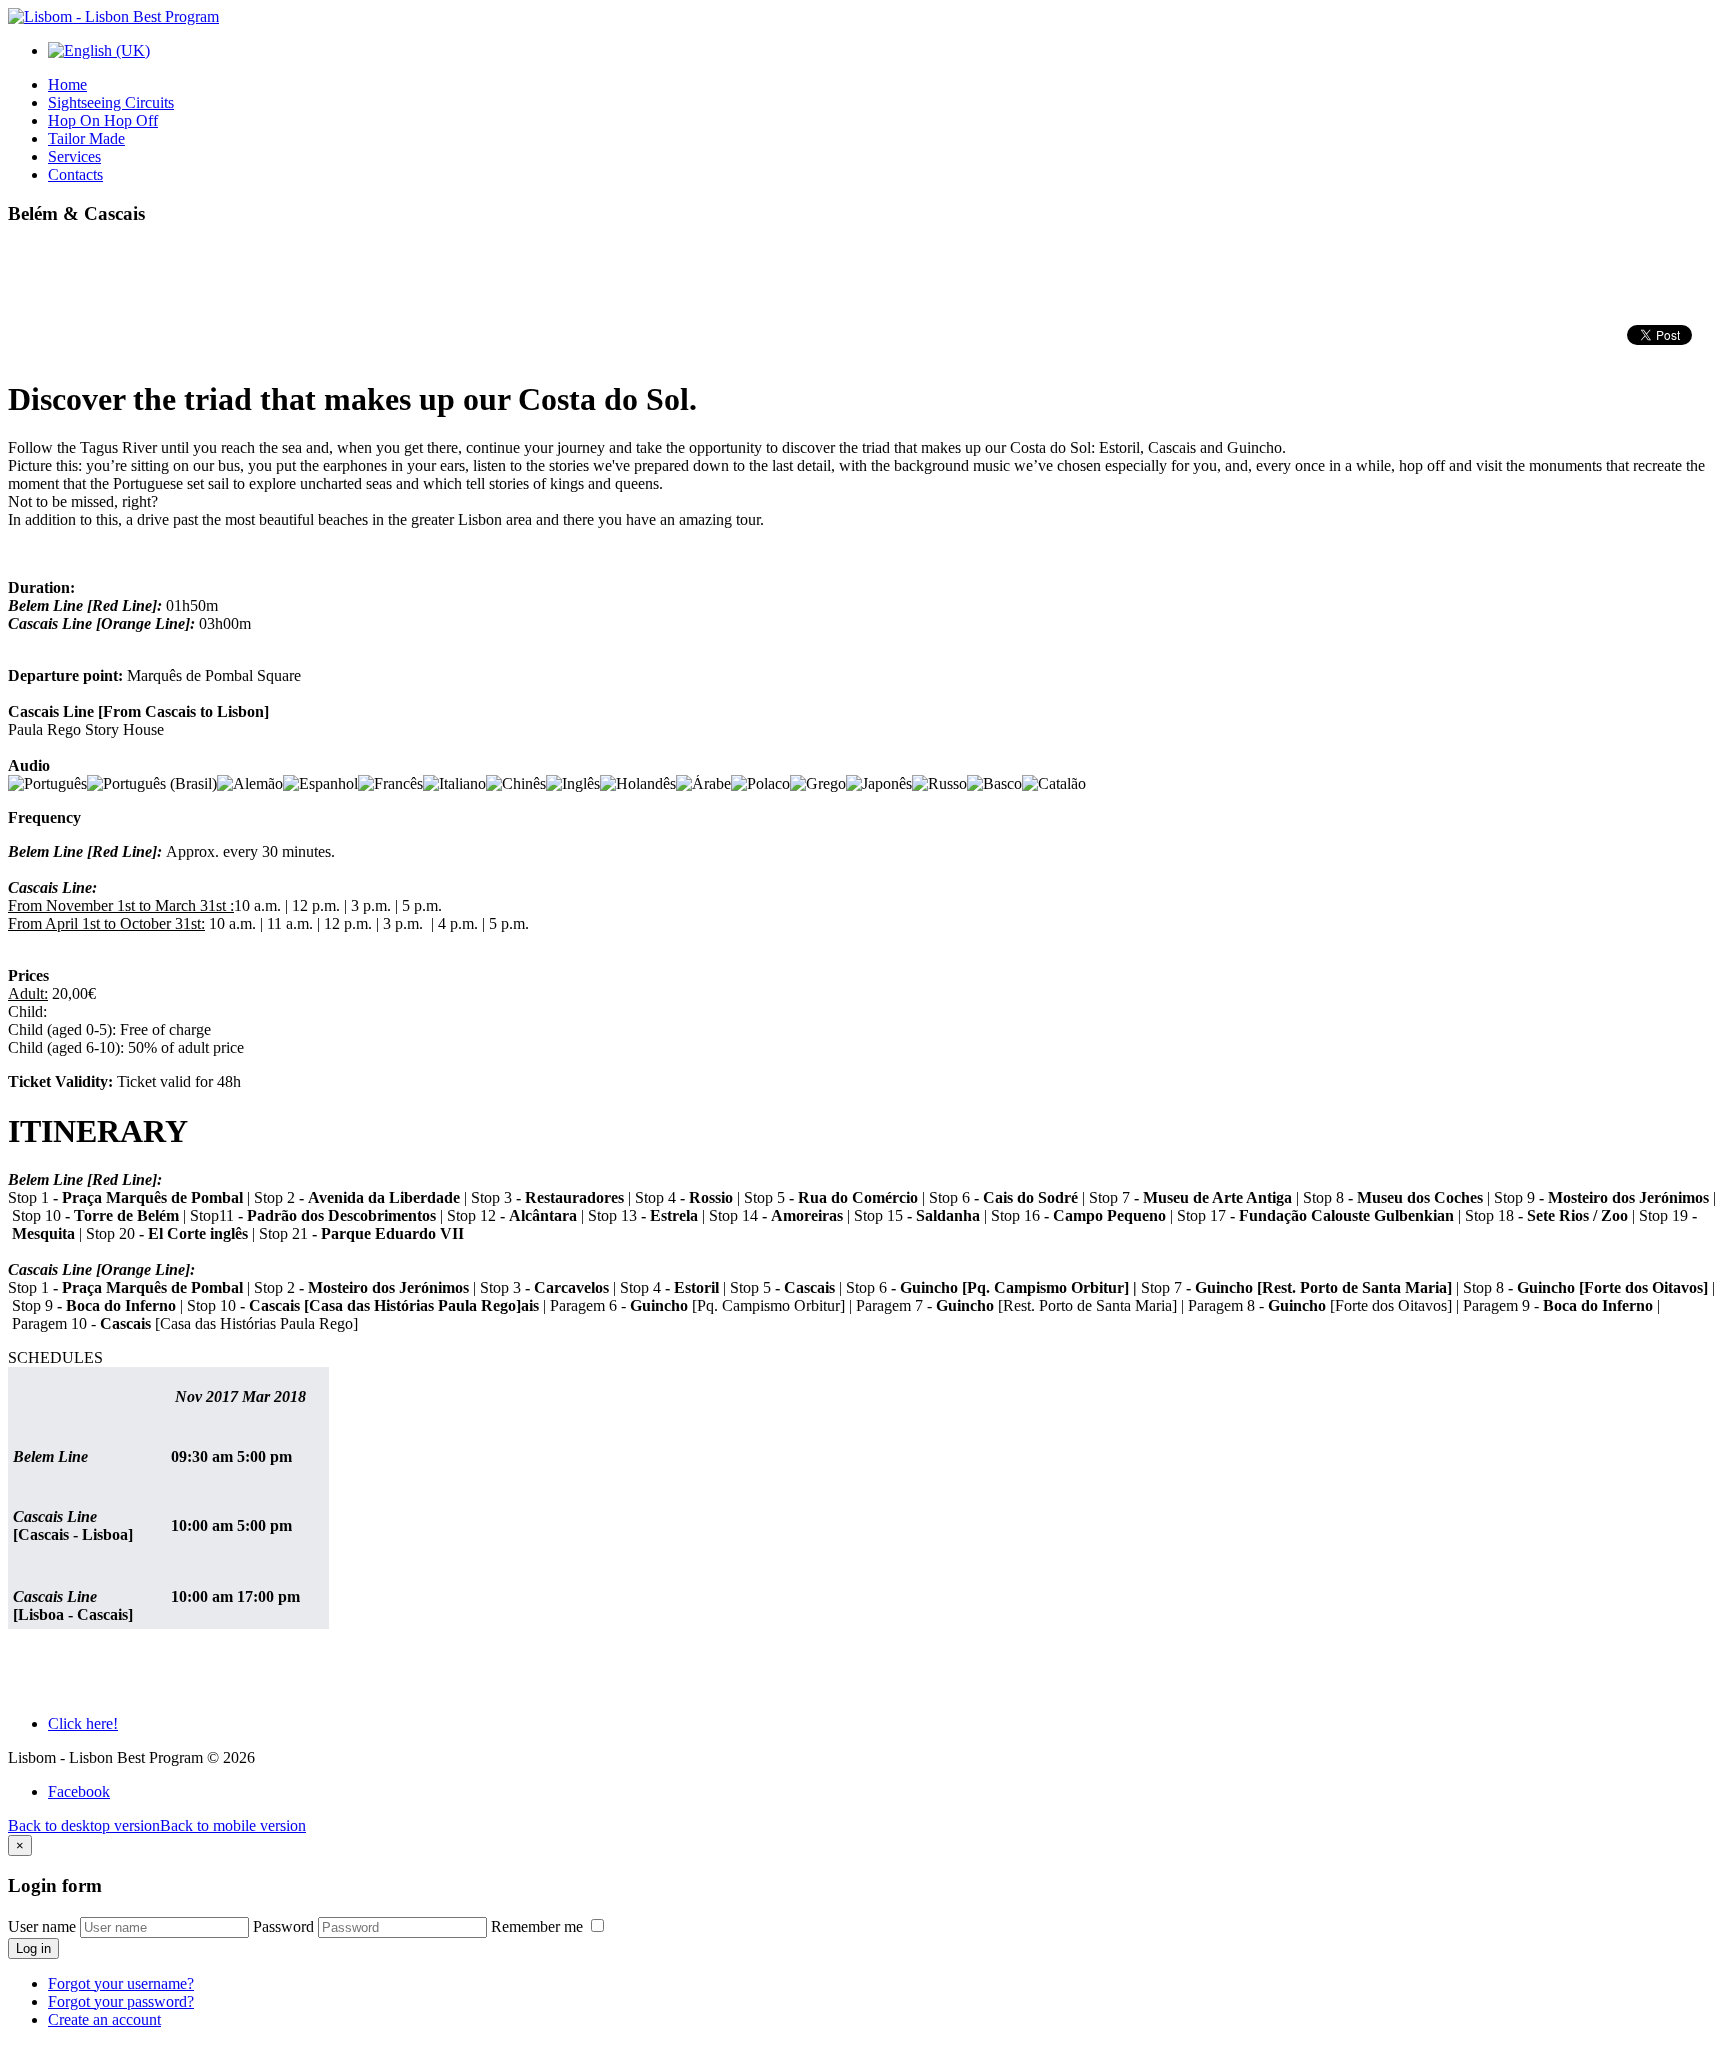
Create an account (104, 2019)
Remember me (539, 1926)
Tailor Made (86, 138)
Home (67, 84)
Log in (33, 1948)
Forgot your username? (121, 1983)
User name (42, 1926)
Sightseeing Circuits (111, 102)
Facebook (79, 1791)
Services (74, 156)
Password (283, 1926)
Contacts (75, 174)
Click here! (83, 1723)
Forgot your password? (121, 2001)
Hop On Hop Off (103, 120)
